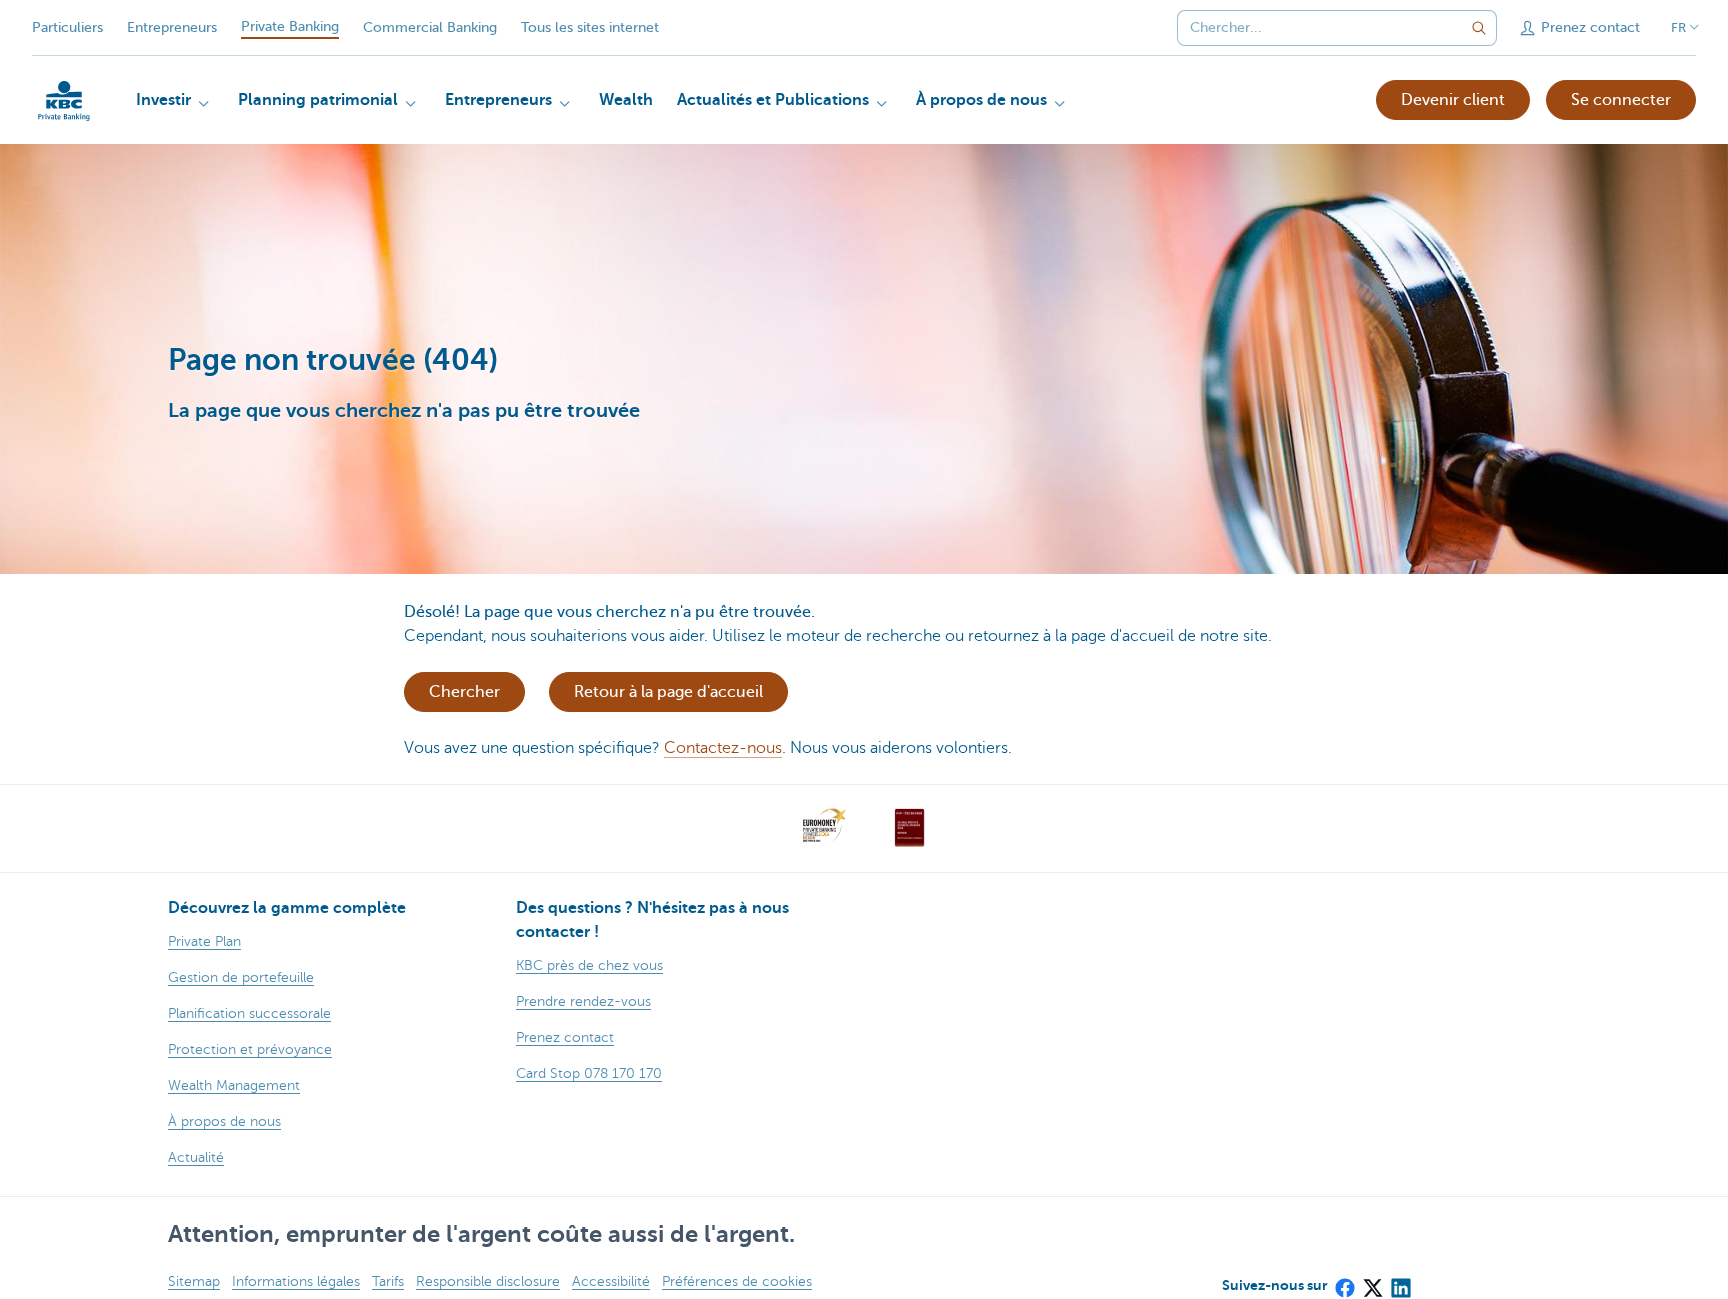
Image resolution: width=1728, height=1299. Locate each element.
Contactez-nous (723, 748)
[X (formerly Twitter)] (1372, 1281)
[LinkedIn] (1400, 1281)
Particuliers (67, 27)
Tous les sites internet (590, 27)
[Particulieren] (64, 101)
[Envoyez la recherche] (1479, 28)
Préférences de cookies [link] (737, 1281)
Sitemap (194, 1281)
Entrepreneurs (172, 27)
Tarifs (388, 1281)
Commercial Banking (430, 27)
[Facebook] (1344, 1281)
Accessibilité (611, 1281)
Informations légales (296, 1281)
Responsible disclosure (488, 1281)
